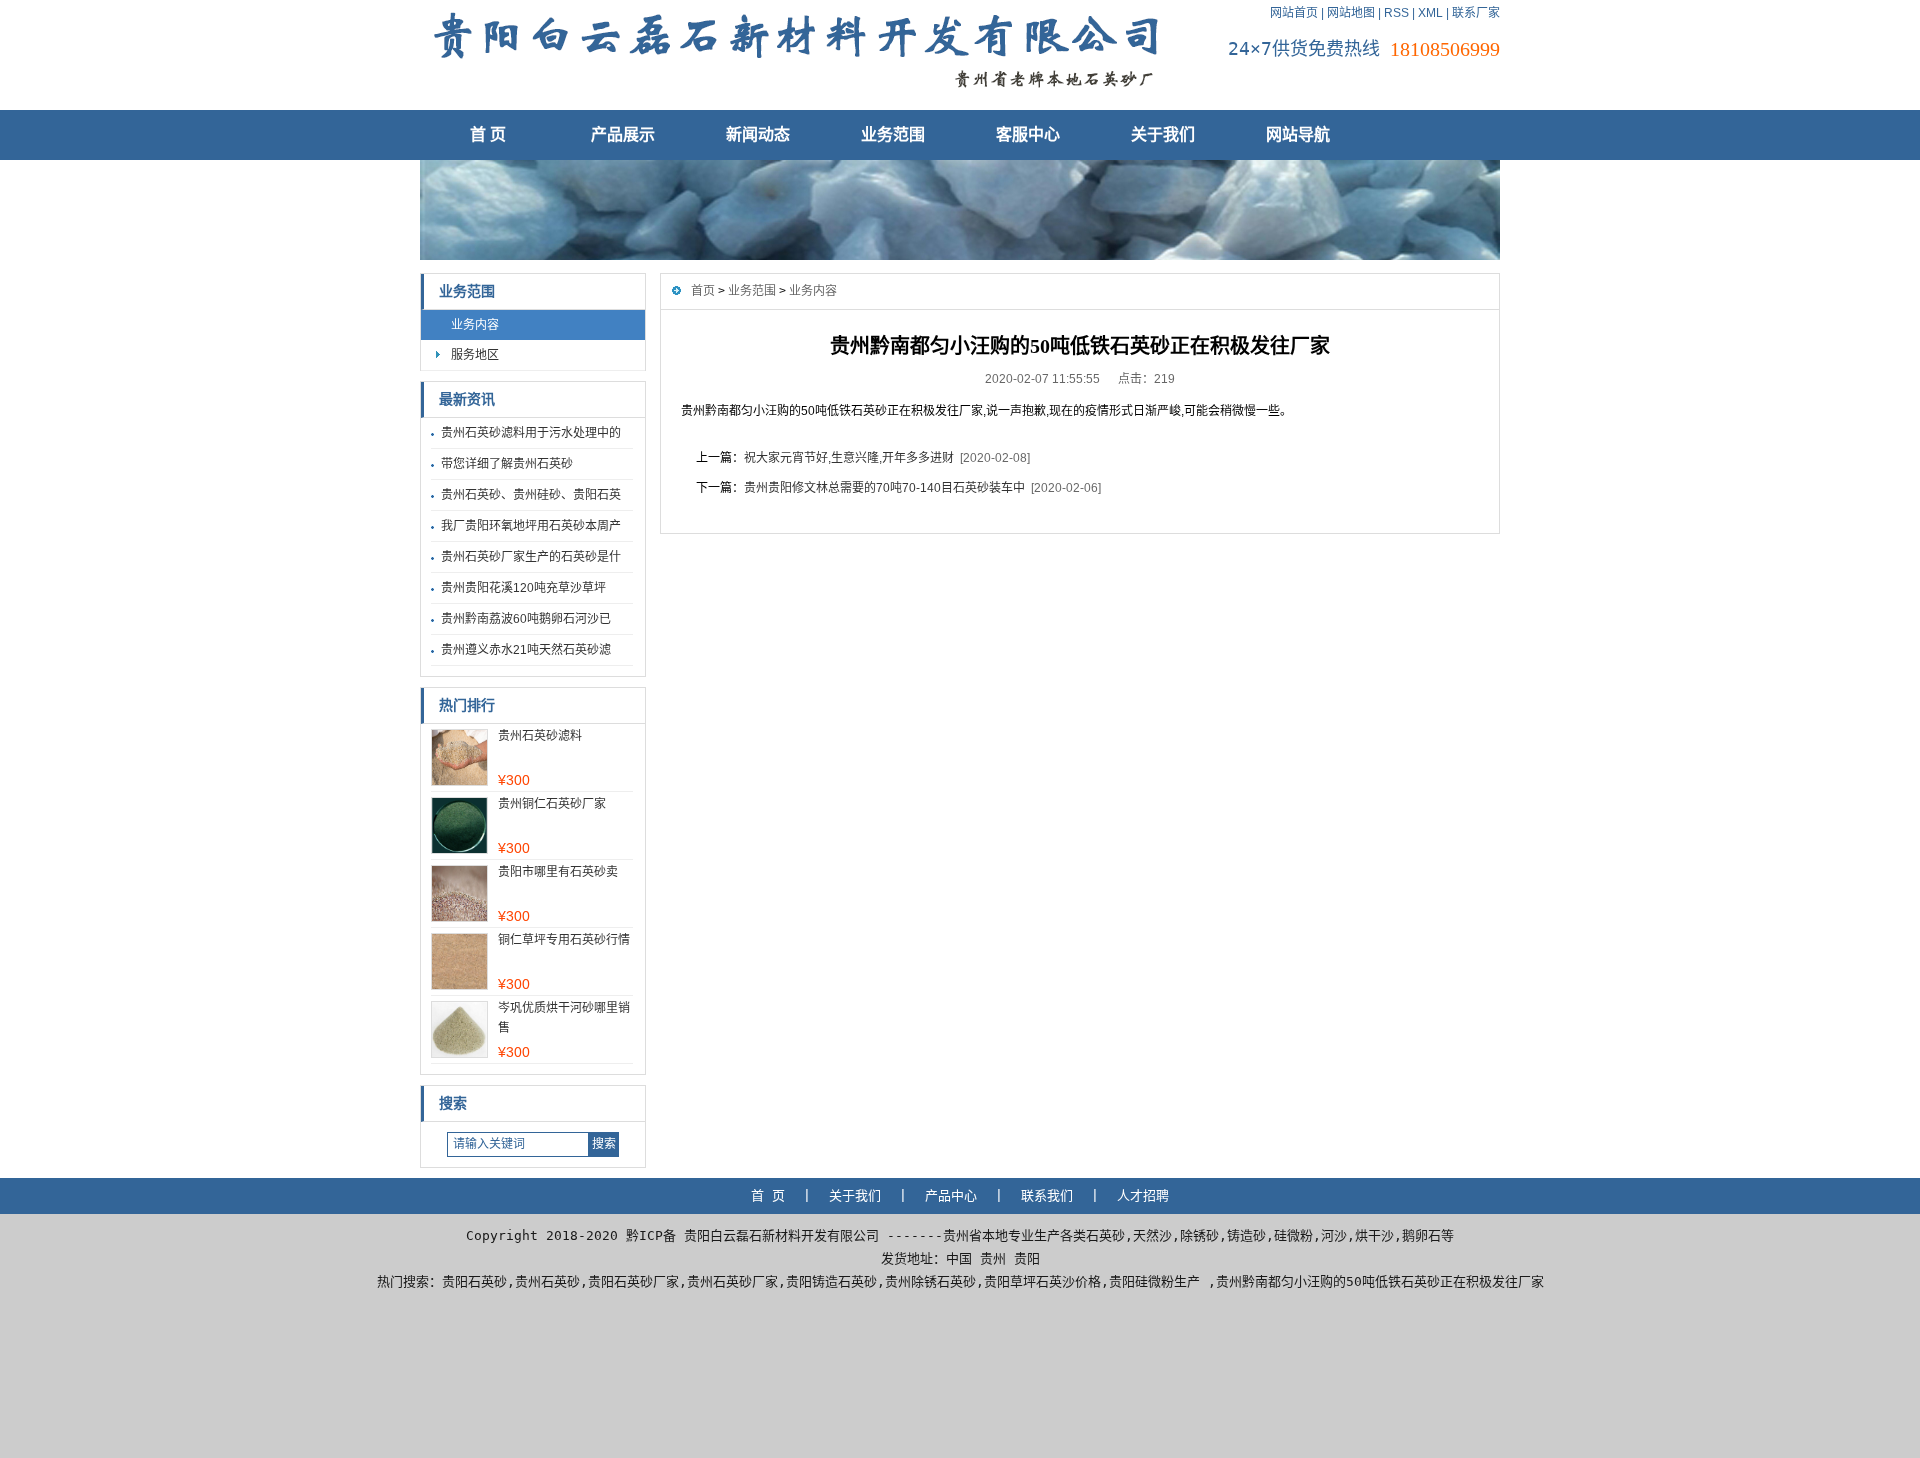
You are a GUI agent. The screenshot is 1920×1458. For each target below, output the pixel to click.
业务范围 (893, 134)
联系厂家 (1476, 13)
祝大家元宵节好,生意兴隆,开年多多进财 (849, 458)
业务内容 (475, 325)
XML (1430, 13)
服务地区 (475, 355)
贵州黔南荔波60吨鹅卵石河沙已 (526, 619)
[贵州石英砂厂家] (795, 95)
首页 (703, 291)
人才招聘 (1143, 1195)
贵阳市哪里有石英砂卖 (558, 872)
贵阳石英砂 (474, 1281)
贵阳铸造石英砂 (831, 1281)
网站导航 (1298, 134)
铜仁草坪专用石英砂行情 (564, 940)
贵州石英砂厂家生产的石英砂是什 (531, 557)
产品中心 (951, 1195)
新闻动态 (758, 134)
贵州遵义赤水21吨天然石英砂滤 (526, 650)
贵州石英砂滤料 (540, 736)
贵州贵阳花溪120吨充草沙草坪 (523, 588)
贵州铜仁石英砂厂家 (552, 804)
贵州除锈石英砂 (930, 1281)
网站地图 (1351, 13)
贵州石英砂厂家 (732, 1281)
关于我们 (1163, 134)
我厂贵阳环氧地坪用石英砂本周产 (531, 526)
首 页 (488, 134)
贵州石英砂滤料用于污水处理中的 (531, 433)
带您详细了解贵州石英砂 (507, 464)
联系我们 (1047, 1195)
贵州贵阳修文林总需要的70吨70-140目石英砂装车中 (884, 488)
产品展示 (623, 134)
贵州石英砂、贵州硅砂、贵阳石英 (531, 495)
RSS (1396, 13)
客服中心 (1028, 134)
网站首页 (1294, 13)
